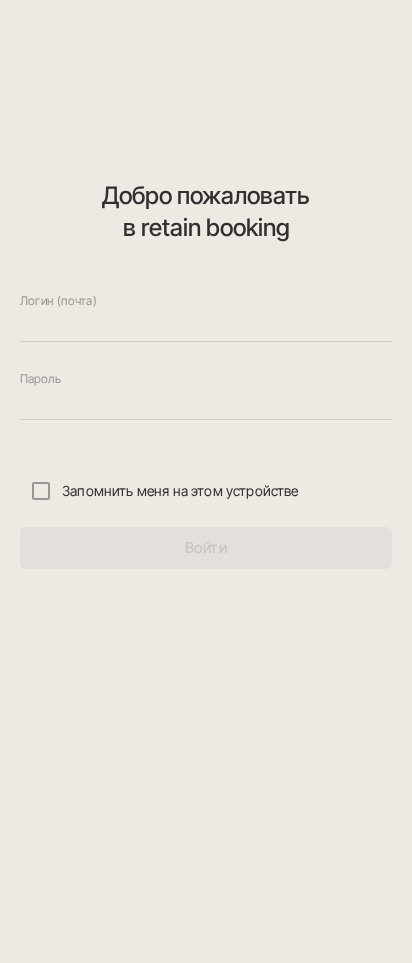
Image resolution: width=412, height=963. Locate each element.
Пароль (40, 378)
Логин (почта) (58, 300)
